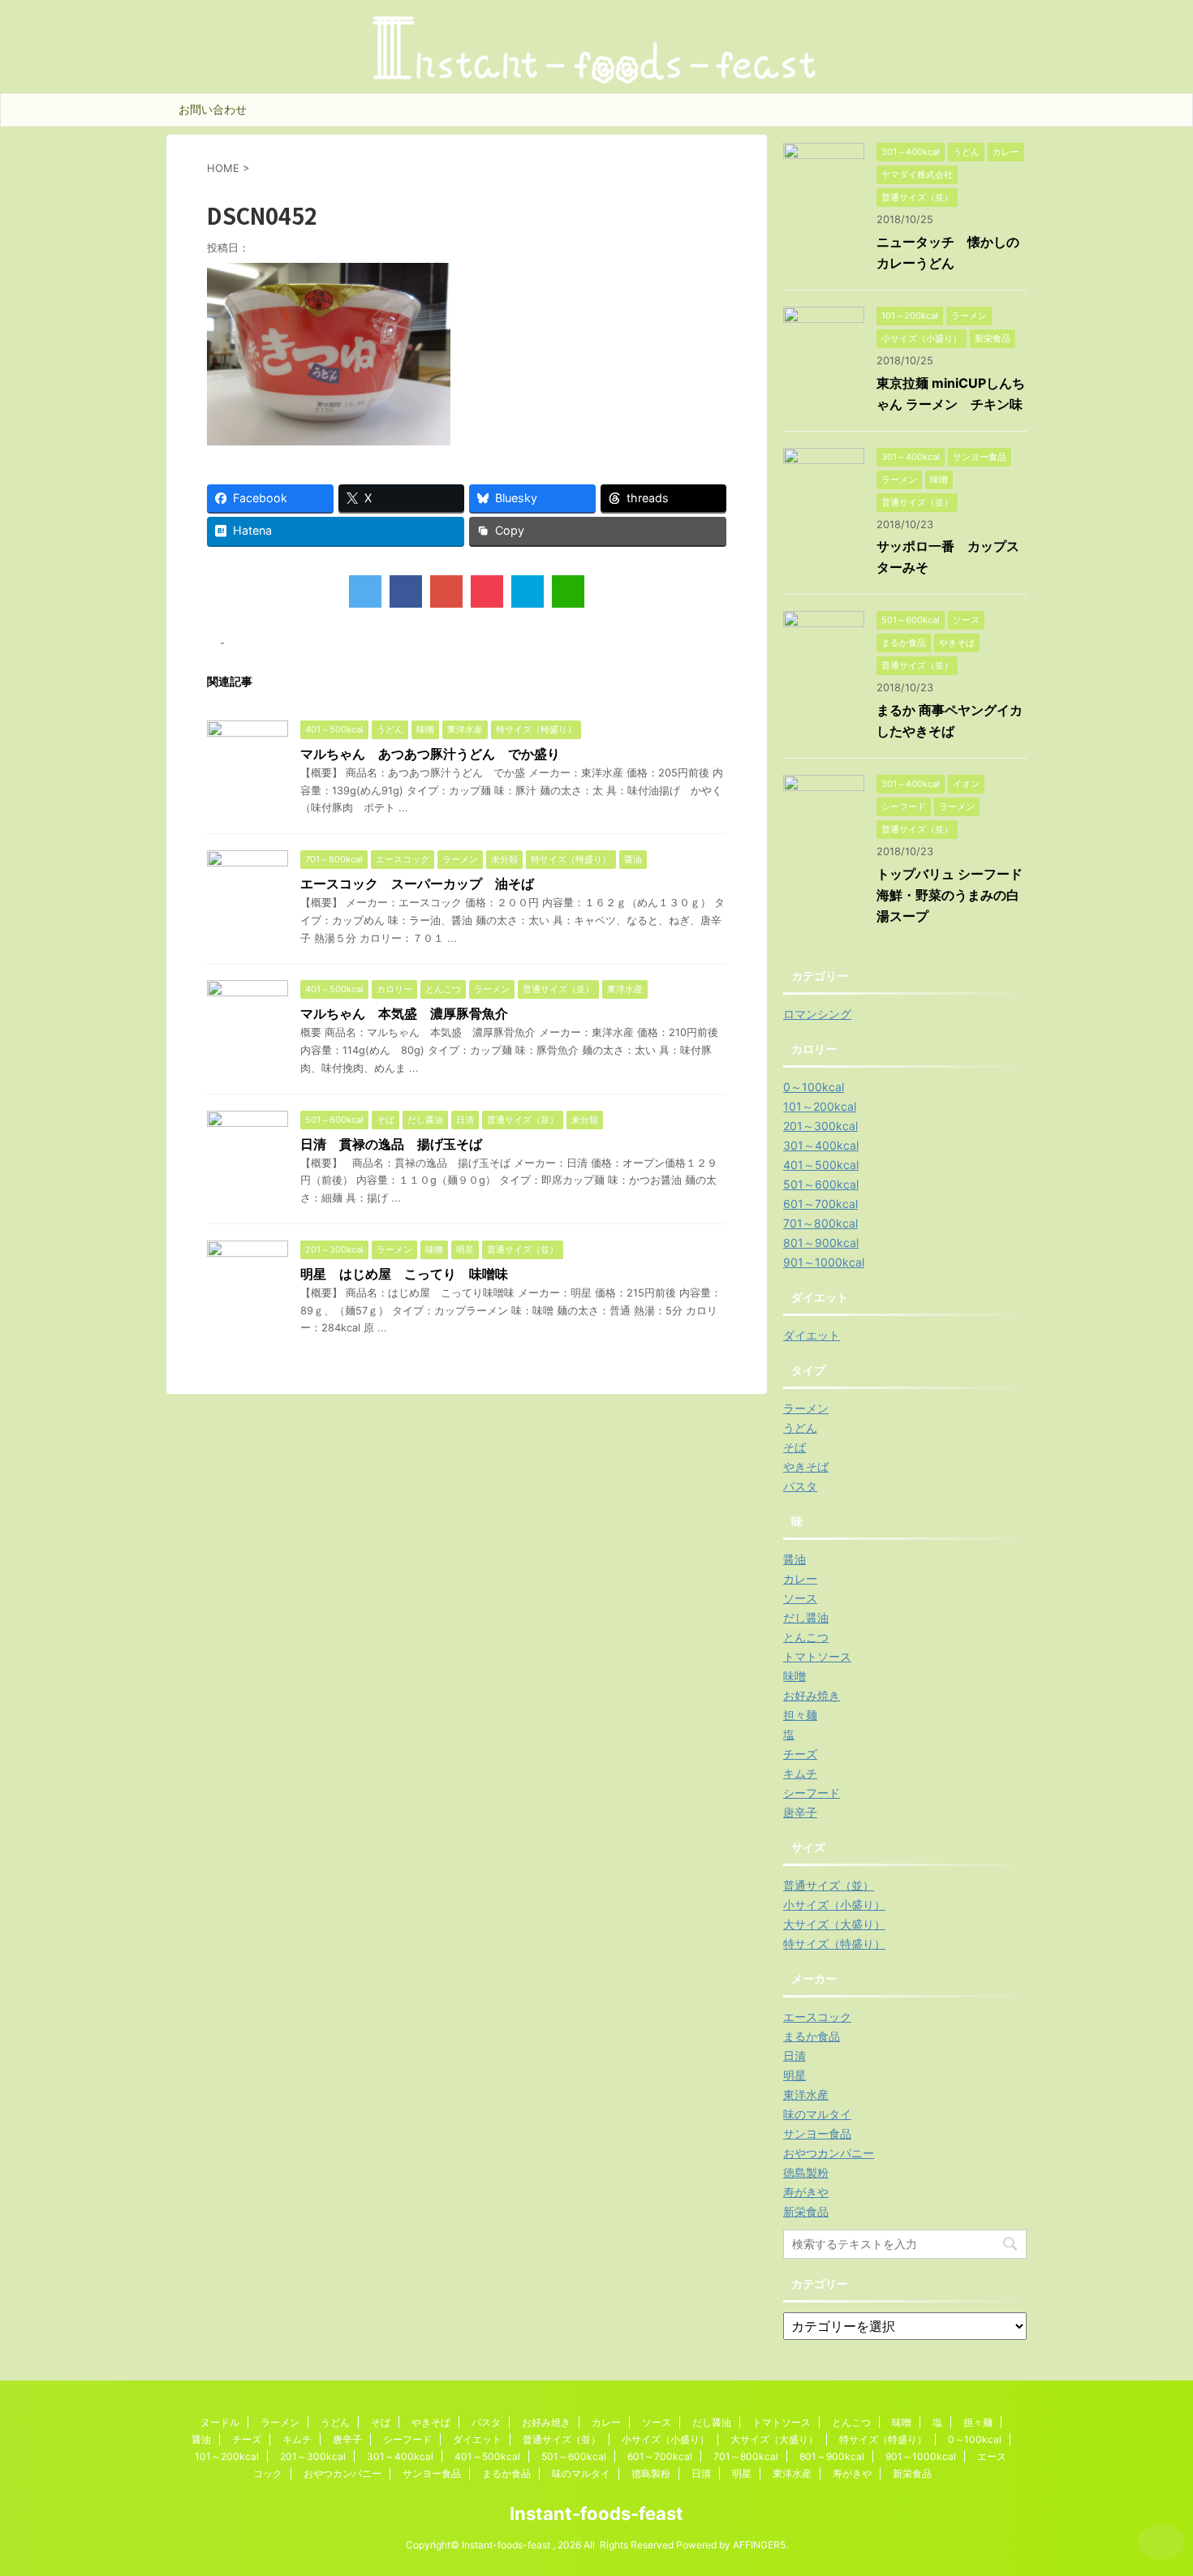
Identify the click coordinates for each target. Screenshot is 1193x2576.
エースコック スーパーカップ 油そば (417, 884)
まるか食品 (812, 2036)
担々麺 (800, 1715)
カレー (800, 1578)
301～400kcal (821, 1145)
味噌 (795, 1676)
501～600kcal (821, 1184)
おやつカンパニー (829, 2153)
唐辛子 (800, 1812)
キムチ (800, 1773)
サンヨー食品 (817, 2133)
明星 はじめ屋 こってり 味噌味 (404, 1274)
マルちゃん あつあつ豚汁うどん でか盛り (430, 754)
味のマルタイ (817, 2114)
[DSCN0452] (528, 591)
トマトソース (817, 1656)
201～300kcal (820, 1126)
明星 (795, 2075)
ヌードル (220, 2422)
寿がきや (806, 2192)
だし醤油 (806, 1617)
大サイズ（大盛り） (834, 1924)
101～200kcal (820, 1106)
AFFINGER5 (759, 2545)
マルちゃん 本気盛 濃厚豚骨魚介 (404, 1013)
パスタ (800, 1486)
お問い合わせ (213, 109)
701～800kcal (820, 1223)
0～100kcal (814, 1087)
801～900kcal (821, 1243)
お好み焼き (812, 1695)
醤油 (795, 1559)
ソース (800, 1598)
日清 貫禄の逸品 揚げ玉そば (391, 1144)
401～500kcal (821, 1165)
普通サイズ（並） (829, 1885)
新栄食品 (806, 2211)
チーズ (800, 1754)
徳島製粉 (806, 2172)
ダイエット (812, 1335)
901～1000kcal (824, 1262)
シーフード (812, 1793)
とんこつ (806, 1637)
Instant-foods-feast (596, 2514)
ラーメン (806, 1408)
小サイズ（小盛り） (834, 1905)
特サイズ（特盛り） (834, 1944)
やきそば (806, 1466)
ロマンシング (817, 1014)
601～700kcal (820, 1204)
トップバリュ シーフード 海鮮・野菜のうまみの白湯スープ (956, 895)
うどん (800, 1428)
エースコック (817, 2017)
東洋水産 (806, 2094)
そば (795, 1447)
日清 (795, 2056)
